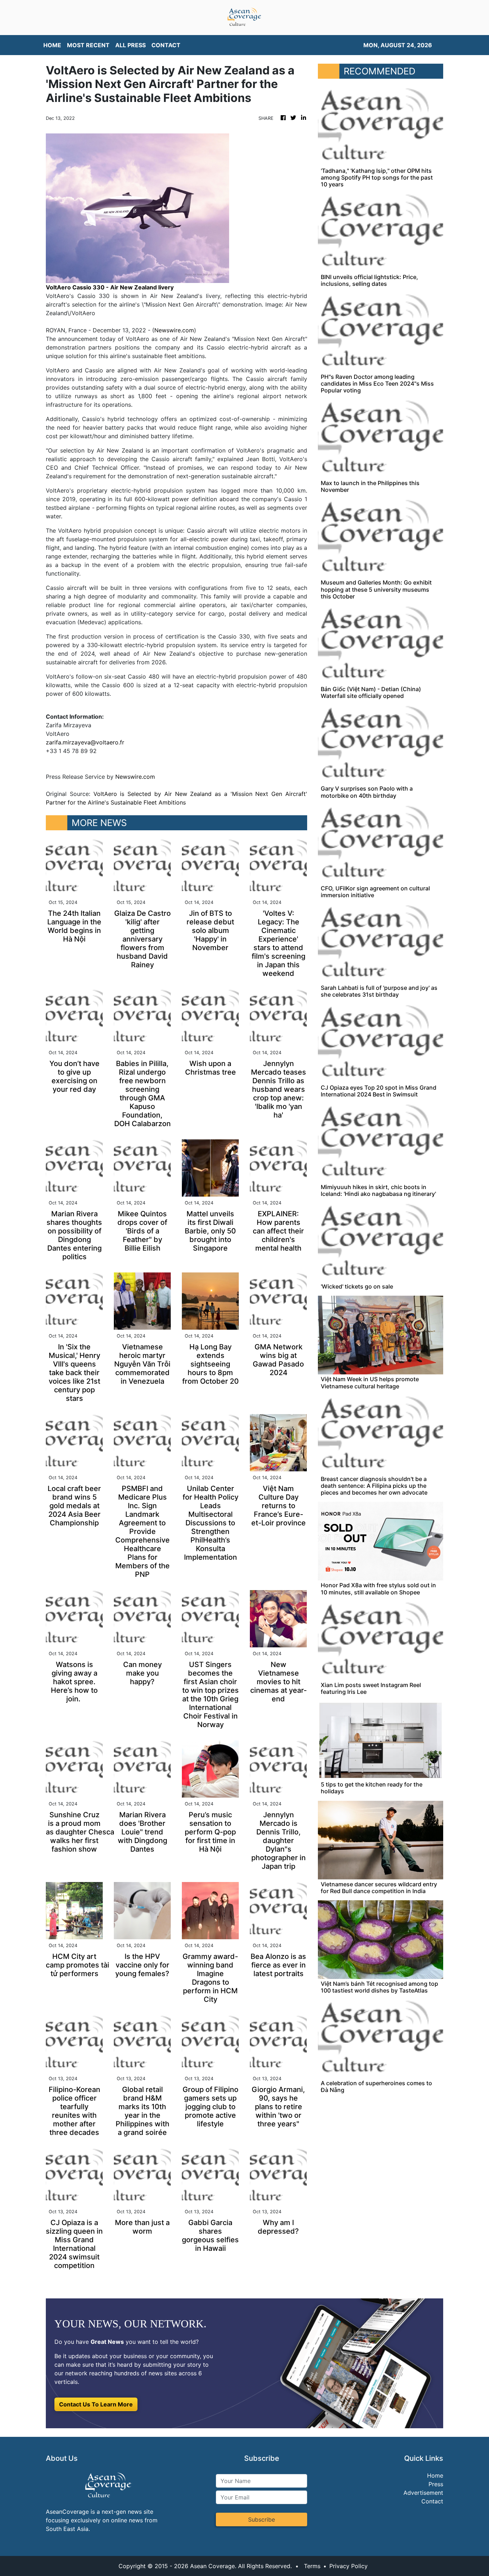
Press (436, 2484)
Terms (312, 2566)
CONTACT (166, 45)
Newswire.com (174, 330)
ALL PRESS (130, 45)
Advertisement (423, 2493)
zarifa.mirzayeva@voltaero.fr (85, 742)
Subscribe (262, 2519)
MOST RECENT (88, 45)
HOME (52, 45)
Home (435, 2475)
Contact (432, 2501)
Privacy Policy (348, 2566)
